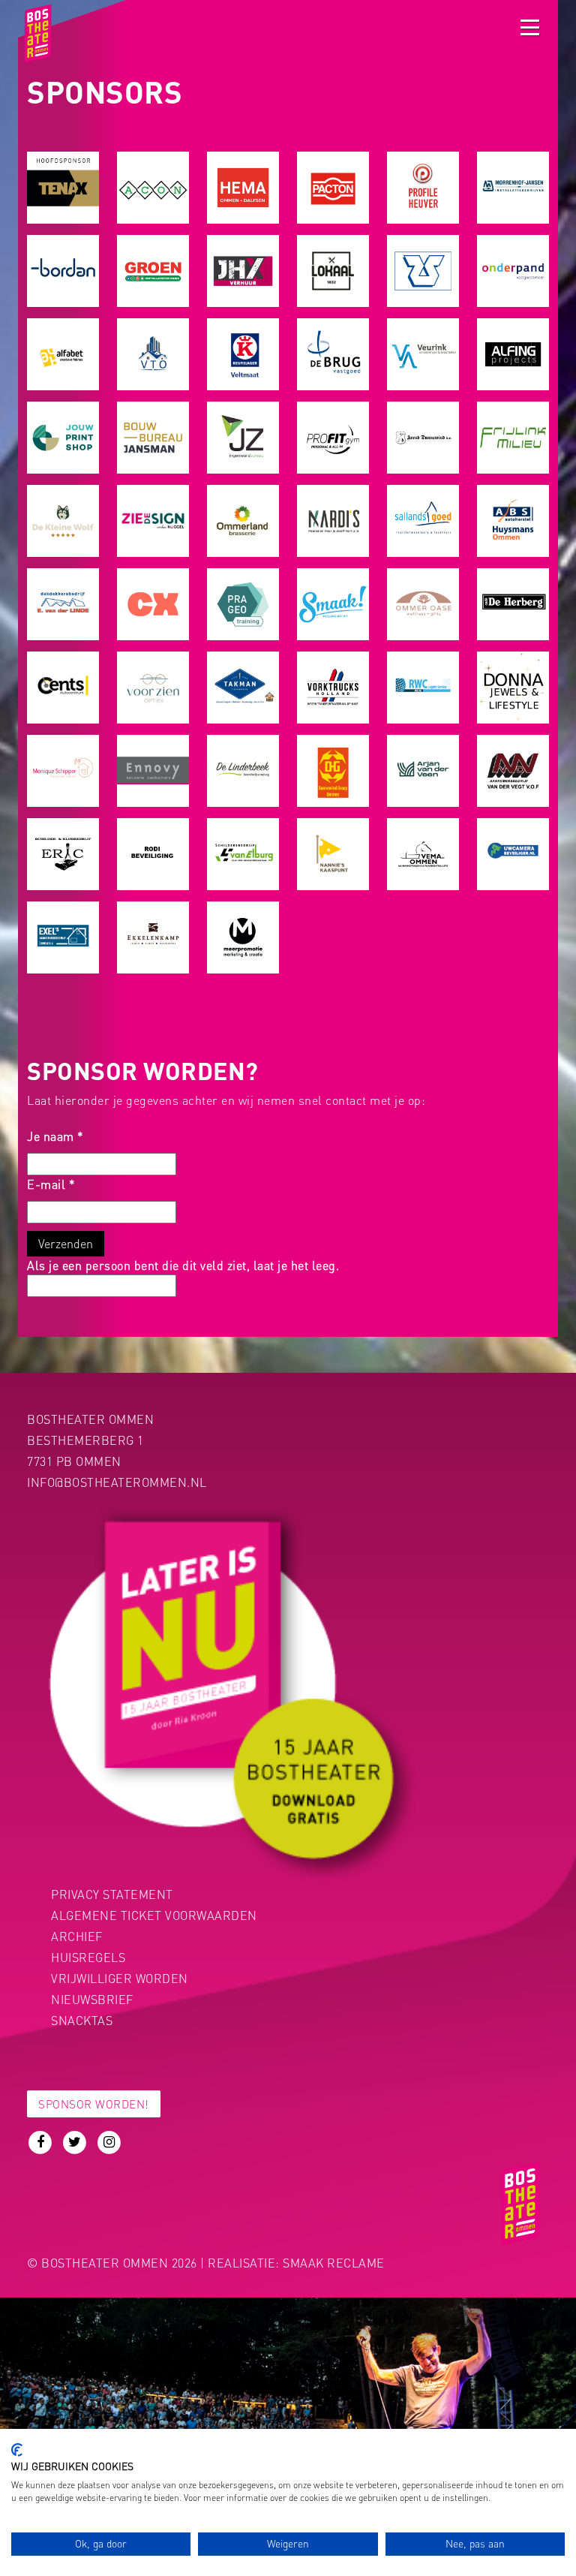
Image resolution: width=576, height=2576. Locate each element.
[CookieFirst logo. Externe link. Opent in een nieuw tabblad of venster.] (17, 2450)
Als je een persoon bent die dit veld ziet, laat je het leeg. (183, 1265)
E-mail (51, 1184)
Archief (77, 1936)
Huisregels (88, 1957)
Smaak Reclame (334, 2263)
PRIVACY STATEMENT (112, 1894)
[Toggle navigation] (530, 27)
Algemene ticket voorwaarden (154, 1915)
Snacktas (82, 2020)
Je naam (55, 1136)
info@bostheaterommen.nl (117, 1482)
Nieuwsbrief (92, 1999)
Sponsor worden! (94, 2104)
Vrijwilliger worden (120, 1978)
